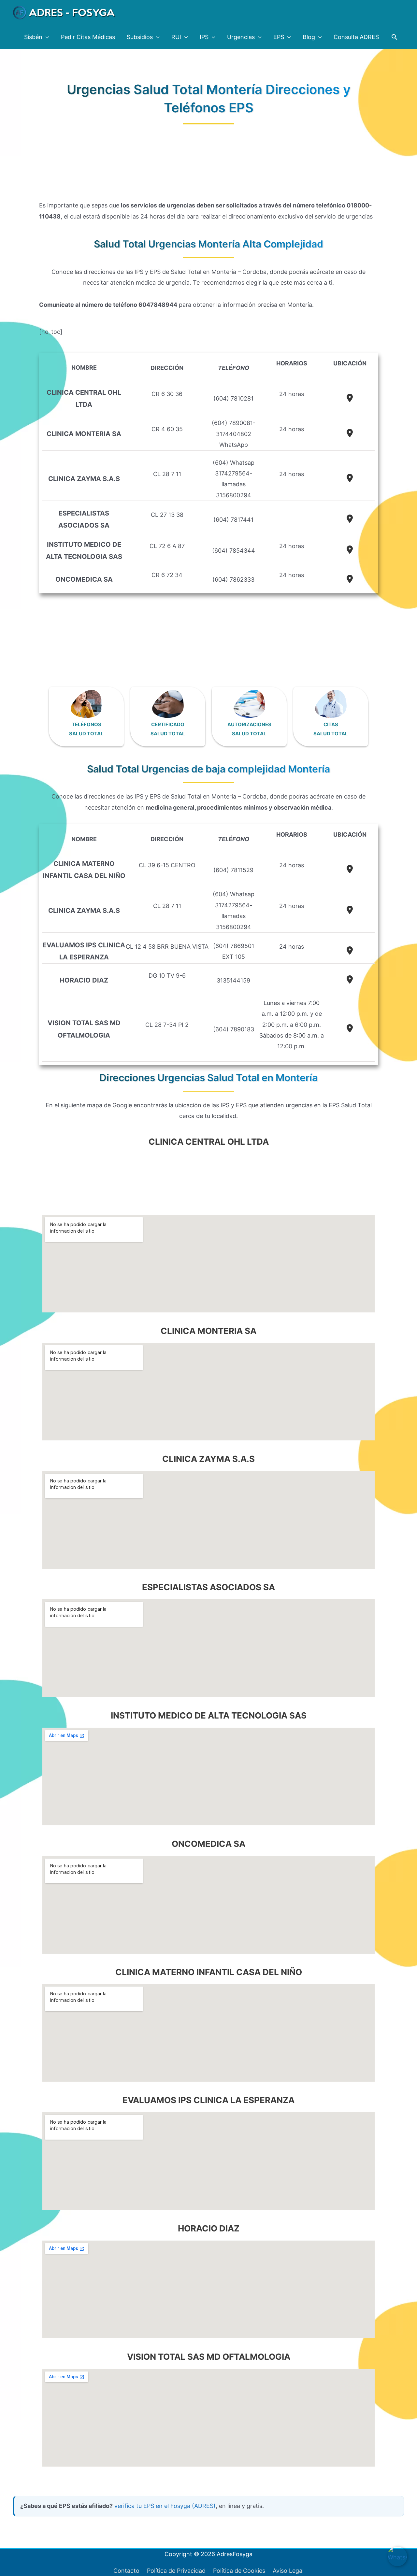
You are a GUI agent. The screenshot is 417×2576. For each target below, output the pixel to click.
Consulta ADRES (356, 37)
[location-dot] (350, 398)
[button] (394, 37)
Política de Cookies (239, 2571)
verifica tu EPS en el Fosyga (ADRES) (165, 2506)
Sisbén (33, 37)
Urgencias (241, 37)
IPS (204, 37)
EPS (279, 37)
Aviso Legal (288, 2571)
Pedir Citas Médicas (88, 37)
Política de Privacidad (176, 2571)
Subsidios (140, 37)
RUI (176, 37)
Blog (309, 37)
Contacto (126, 2571)
